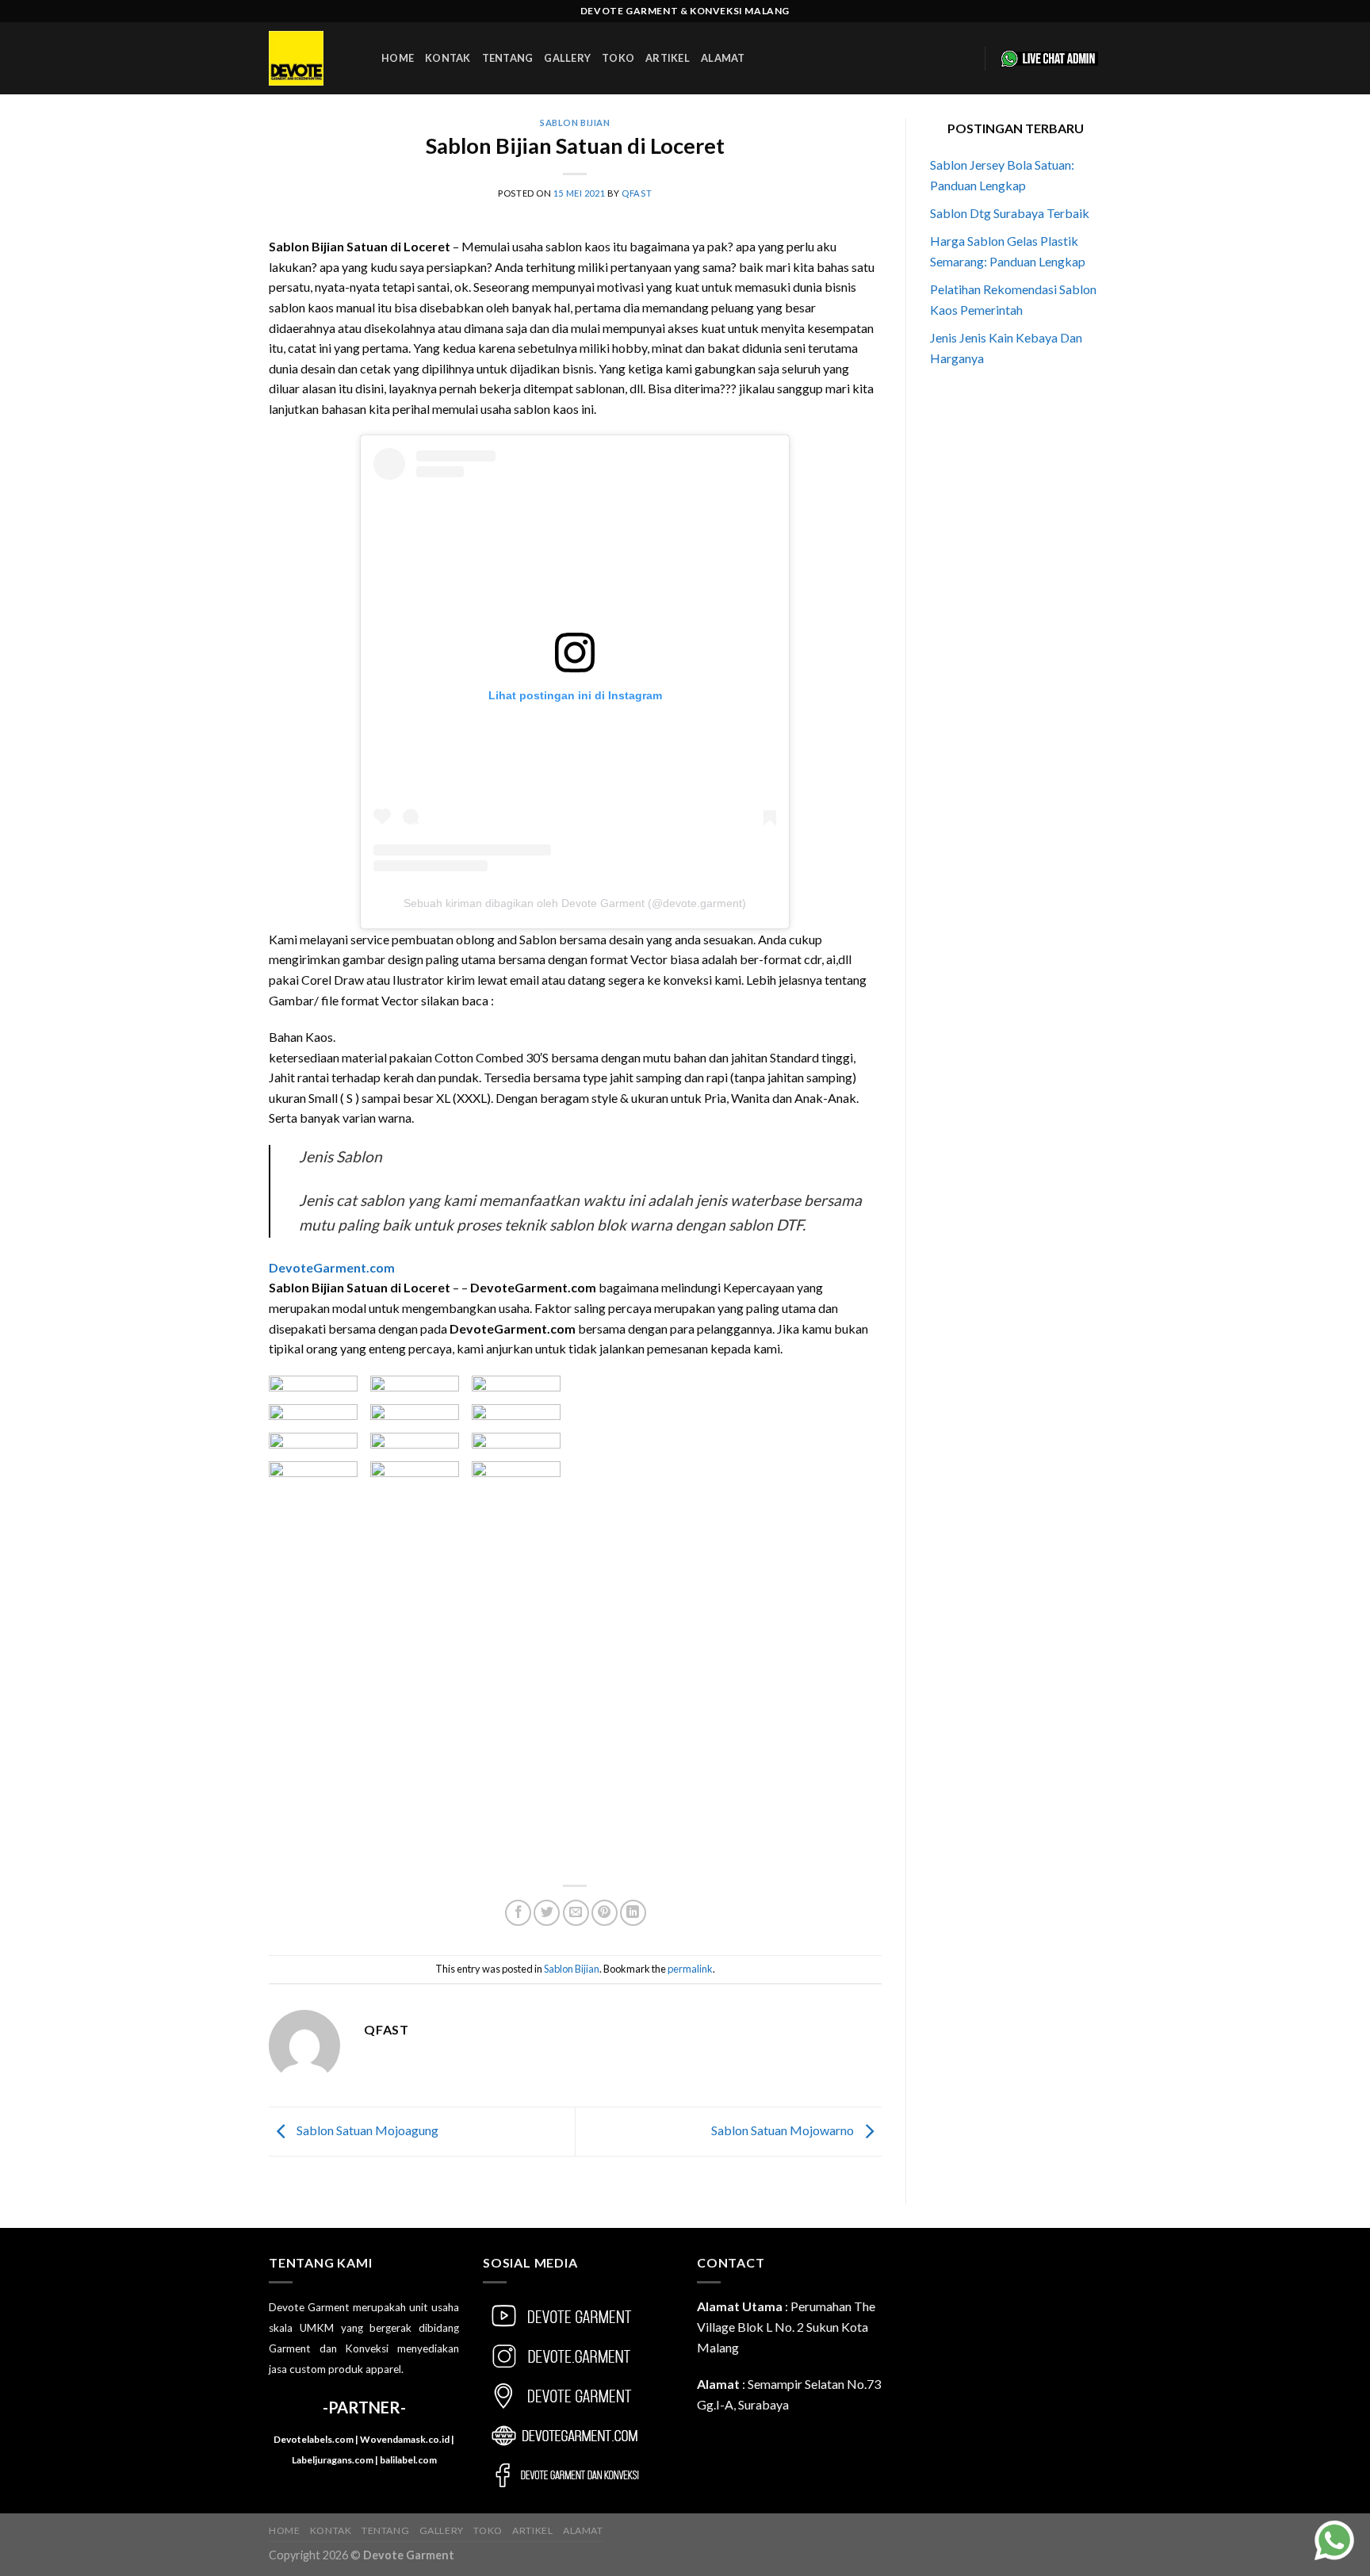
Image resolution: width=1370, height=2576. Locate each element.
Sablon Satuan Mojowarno (784, 2130)
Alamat (723, 58)
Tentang (508, 58)
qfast (637, 193)
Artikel (668, 58)
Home (398, 58)
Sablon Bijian (575, 122)
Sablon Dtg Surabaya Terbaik (1010, 213)
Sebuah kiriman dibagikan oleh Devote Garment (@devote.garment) (575, 903)
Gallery (567, 58)
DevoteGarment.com (332, 1267)
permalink (690, 1969)
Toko (618, 58)
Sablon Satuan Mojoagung (366, 2130)
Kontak (448, 58)
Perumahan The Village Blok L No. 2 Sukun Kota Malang (786, 2326)
